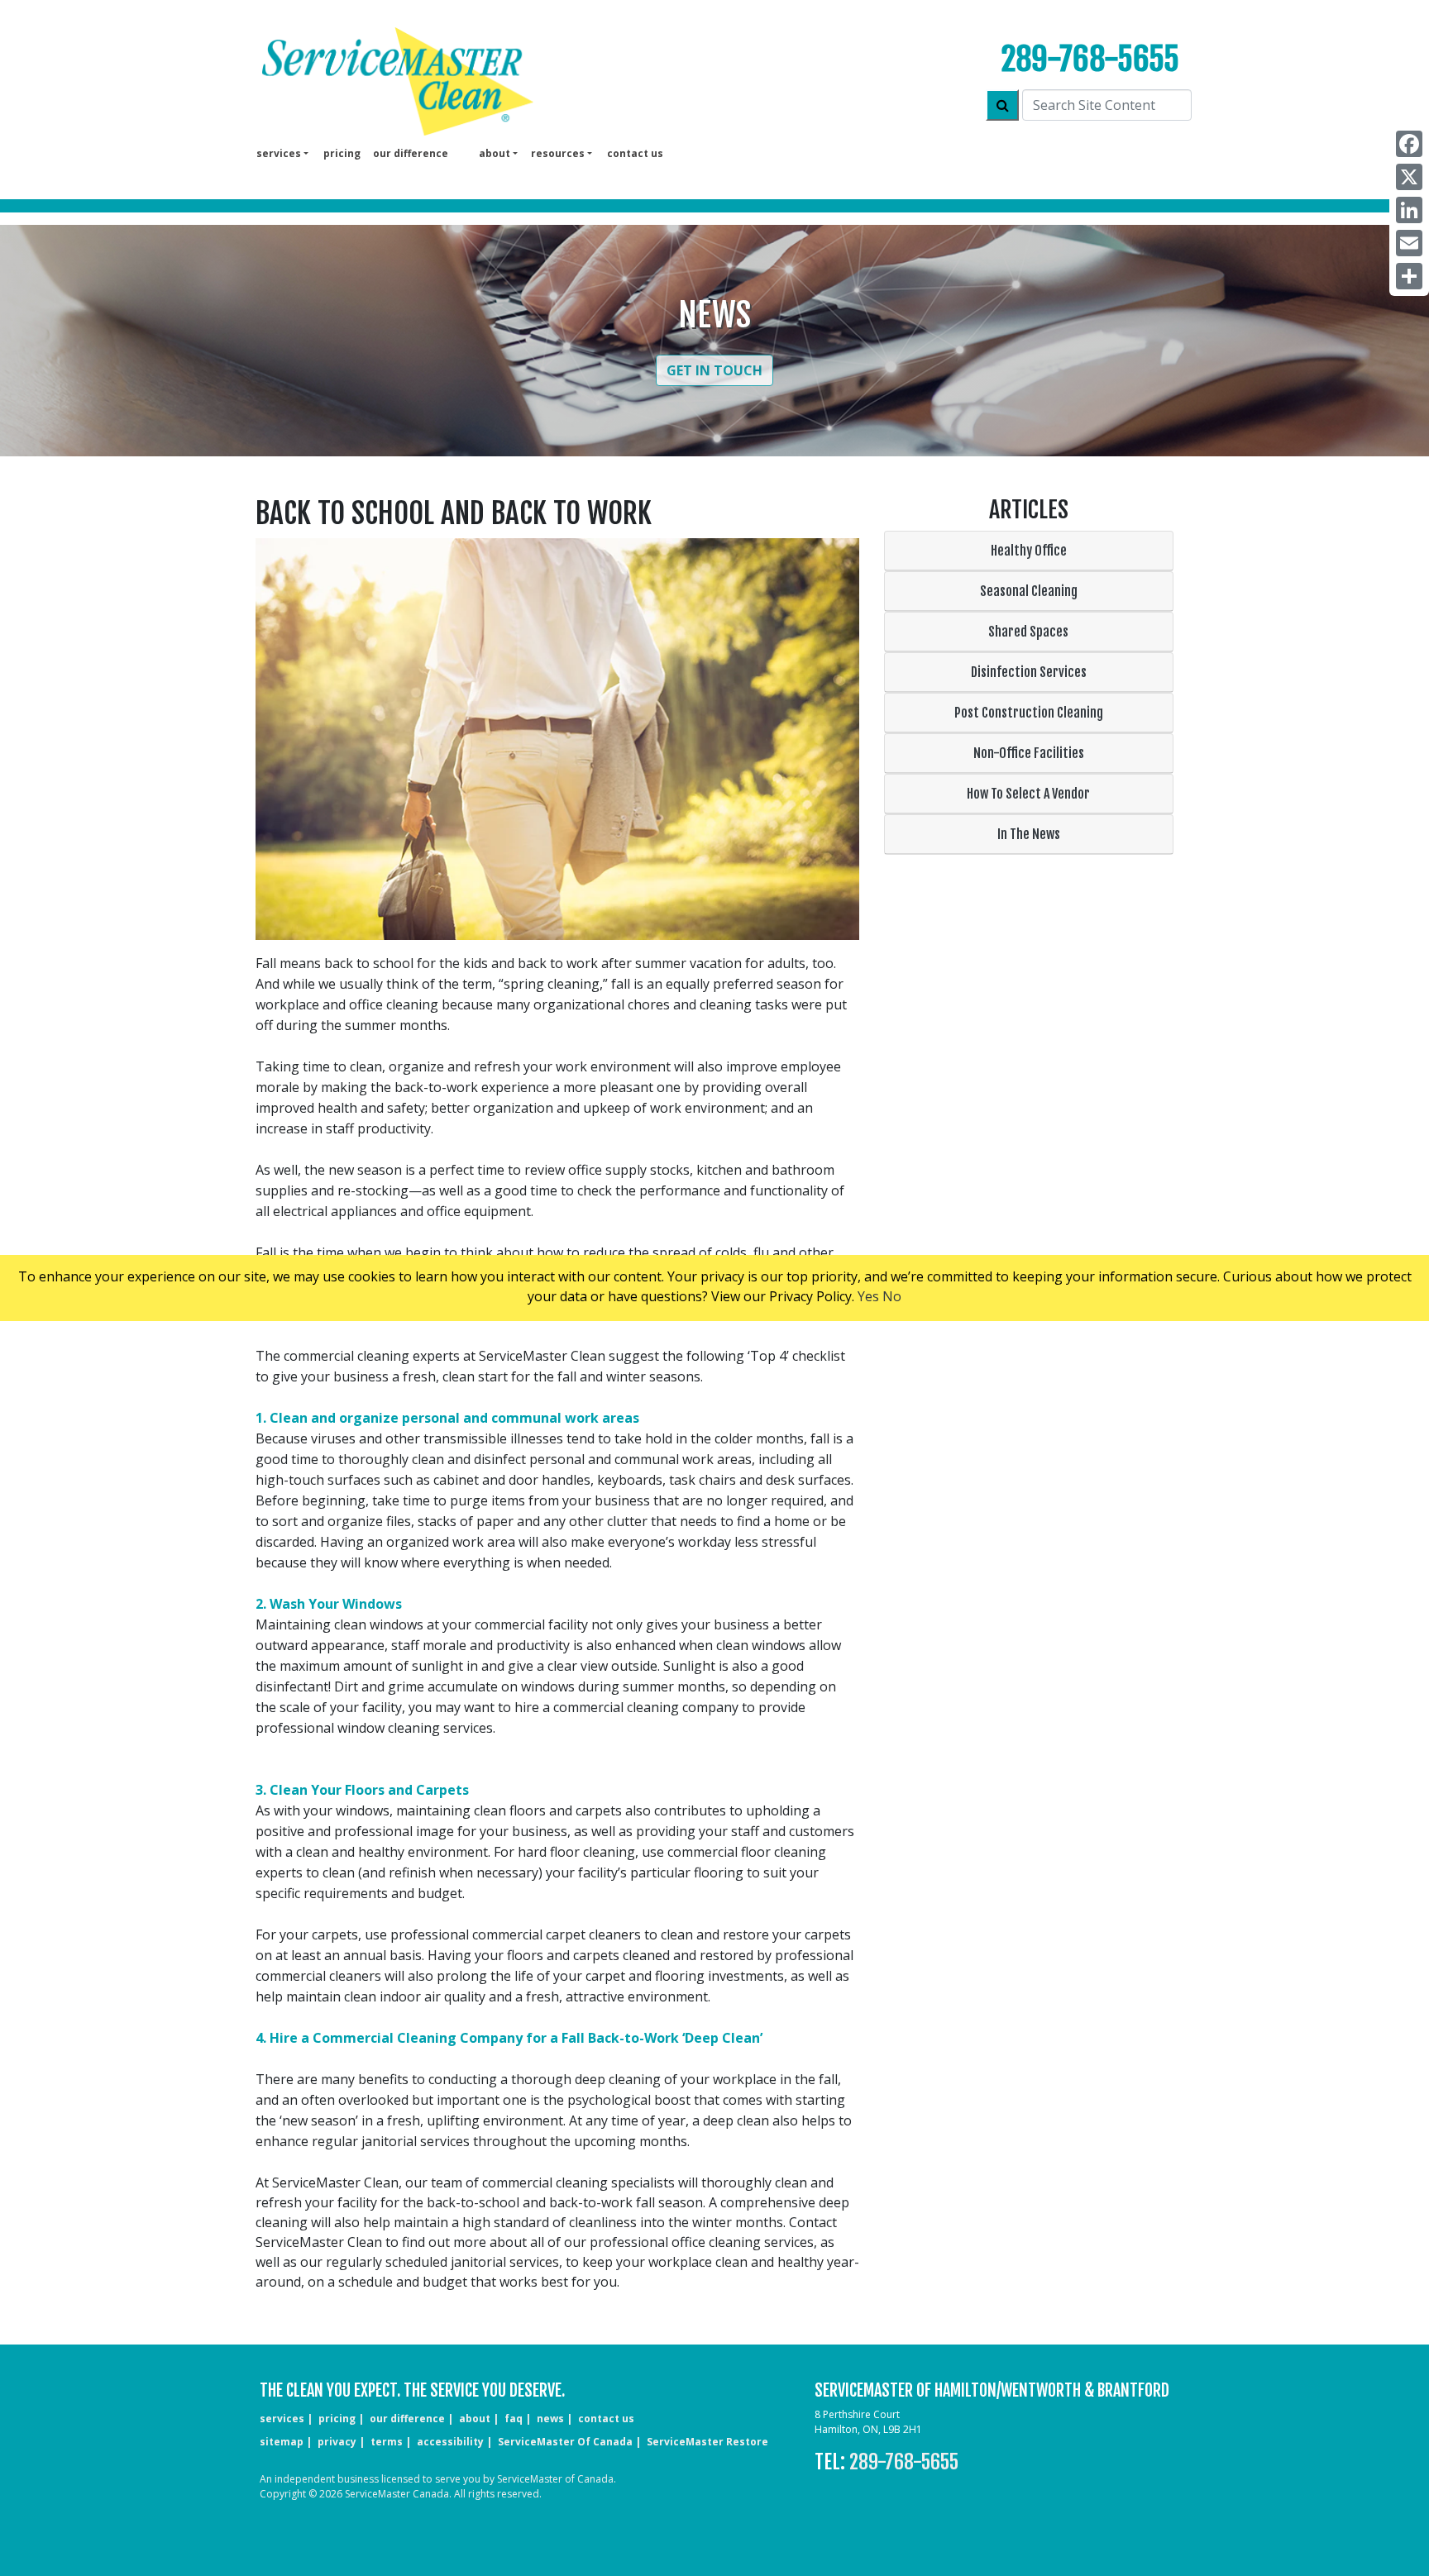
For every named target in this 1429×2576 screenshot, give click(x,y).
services (282, 2419)
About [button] (495, 153)
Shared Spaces (1028, 632)
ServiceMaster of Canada (565, 2442)
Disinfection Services (1029, 672)
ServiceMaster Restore (707, 2442)
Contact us (635, 153)
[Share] (1409, 276)
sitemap (282, 2442)
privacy (337, 2442)
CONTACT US (606, 2419)
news (550, 2419)
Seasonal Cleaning (1029, 591)
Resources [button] (558, 153)
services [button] (279, 153)
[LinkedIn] (1409, 210)
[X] (1409, 177)
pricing (342, 153)
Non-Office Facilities (1029, 753)
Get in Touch (714, 370)
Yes (868, 1296)
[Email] (1409, 243)
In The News (1029, 834)
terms (387, 2442)
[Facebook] (1409, 144)
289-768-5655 (1090, 59)
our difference (411, 153)
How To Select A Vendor (1028, 794)
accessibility (450, 2442)
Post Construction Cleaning (1029, 713)
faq (514, 2419)
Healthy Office (1029, 551)
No (892, 1296)
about (475, 2419)
